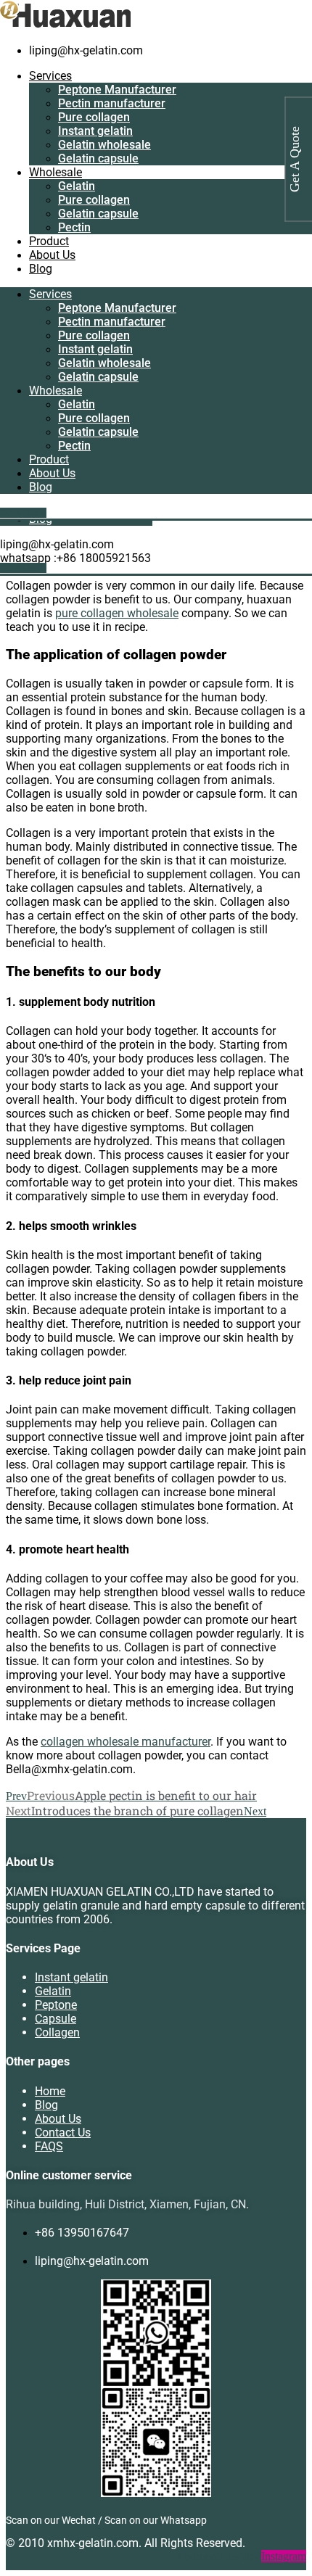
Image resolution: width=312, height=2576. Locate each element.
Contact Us (63, 2133)
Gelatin (77, 186)
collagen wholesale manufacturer (126, 1742)
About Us (52, 255)
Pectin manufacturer (112, 103)
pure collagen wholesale (117, 613)
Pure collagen (94, 117)
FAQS (49, 2146)
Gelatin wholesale (104, 145)
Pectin (74, 227)
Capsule (56, 2019)
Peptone (56, 2005)
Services (50, 76)
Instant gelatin (95, 131)
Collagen (57, 2032)
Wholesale (56, 172)
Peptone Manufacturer (117, 90)
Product (49, 241)
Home (50, 2091)
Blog (41, 269)
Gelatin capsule (98, 158)
